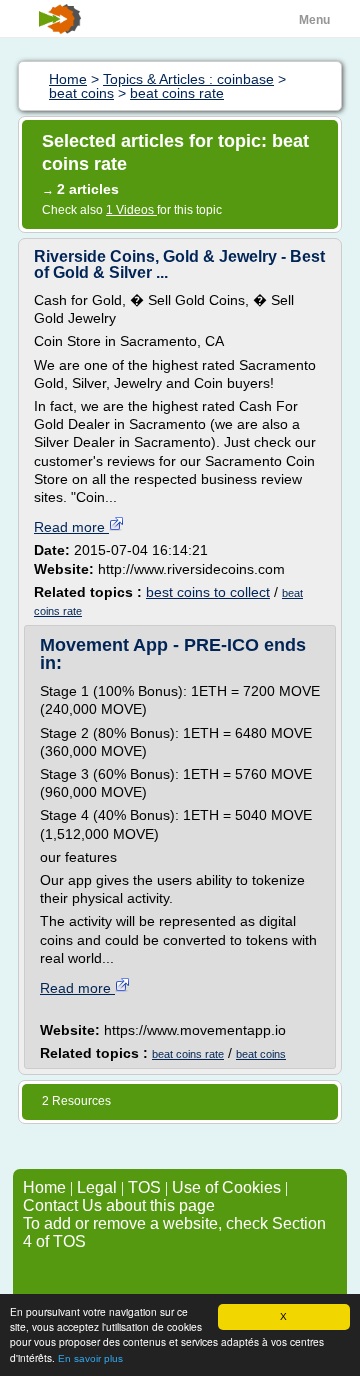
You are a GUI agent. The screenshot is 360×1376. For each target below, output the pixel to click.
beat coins (261, 1054)
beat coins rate (188, 1054)
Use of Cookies (226, 1187)
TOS (144, 1187)
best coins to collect (208, 592)
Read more (71, 527)
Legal (97, 1187)
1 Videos (131, 210)
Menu (314, 20)
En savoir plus (90, 1358)
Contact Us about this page (119, 1205)
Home (44, 1187)
